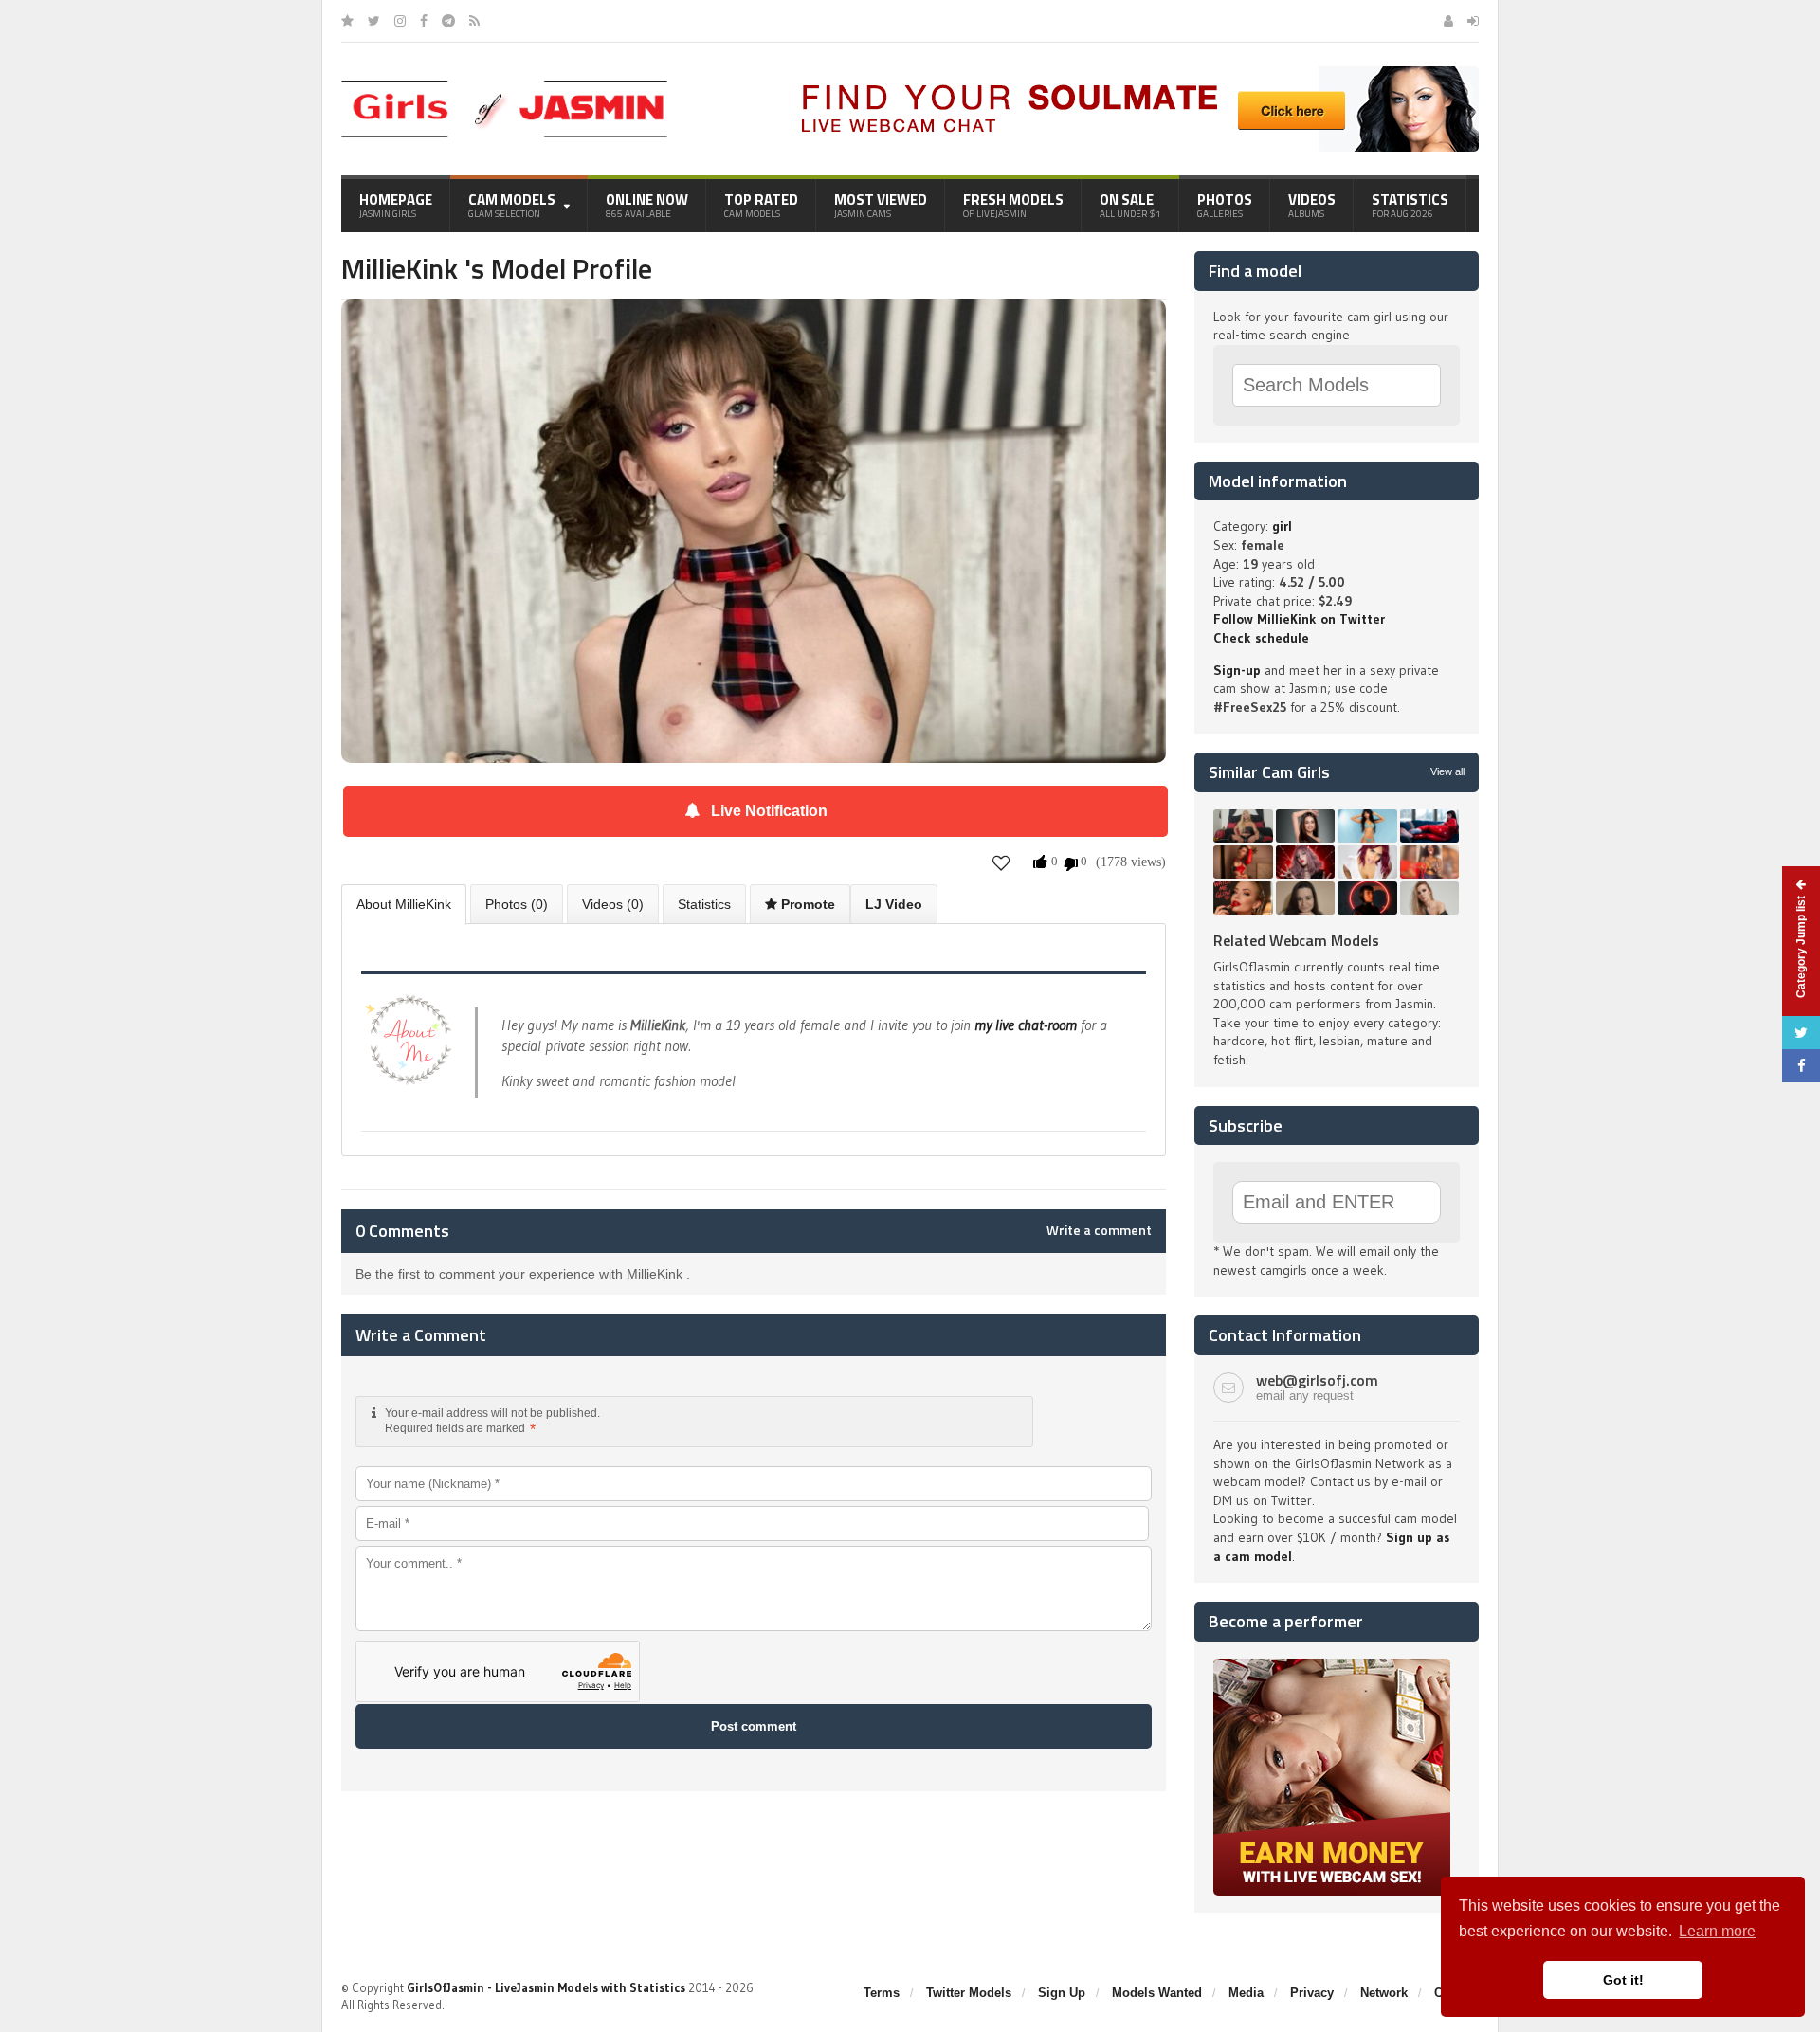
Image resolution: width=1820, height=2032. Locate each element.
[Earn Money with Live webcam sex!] (1332, 1665)
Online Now (647, 205)
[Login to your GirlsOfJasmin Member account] (1473, 21)
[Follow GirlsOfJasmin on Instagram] (400, 21)
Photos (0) (517, 904)
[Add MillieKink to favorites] (1001, 863)
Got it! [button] (1623, 1980)
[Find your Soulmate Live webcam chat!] (1134, 73)
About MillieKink (404, 904)
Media (1246, 1993)
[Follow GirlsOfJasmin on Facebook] (424, 21)
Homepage (396, 205)
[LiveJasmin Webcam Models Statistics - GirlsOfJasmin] (504, 87)
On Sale (1130, 205)
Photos (1225, 205)
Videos (1312, 205)
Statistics (1410, 205)
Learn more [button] (1717, 1931)
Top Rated (761, 205)
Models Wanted (1157, 1993)
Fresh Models (1013, 205)
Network (1384, 1993)
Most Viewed (881, 205)
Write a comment (1099, 1230)
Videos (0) (613, 904)
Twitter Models (969, 1993)
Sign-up (1237, 670)
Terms (882, 1993)
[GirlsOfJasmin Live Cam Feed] (474, 21)
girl (1282, 526)
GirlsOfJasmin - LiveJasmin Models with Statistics (546, 1987)
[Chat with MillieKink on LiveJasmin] (754, 326)
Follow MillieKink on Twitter (1299, 619)
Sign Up (1062, 1993)
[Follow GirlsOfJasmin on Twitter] (374, 21)
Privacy (1312, 1993)
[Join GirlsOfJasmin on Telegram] (448, 21)
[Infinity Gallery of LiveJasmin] (347, 21)
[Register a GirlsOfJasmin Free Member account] (1448, 21)
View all (1447, 771)
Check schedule (1261, 638)
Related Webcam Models (1296, 940)
